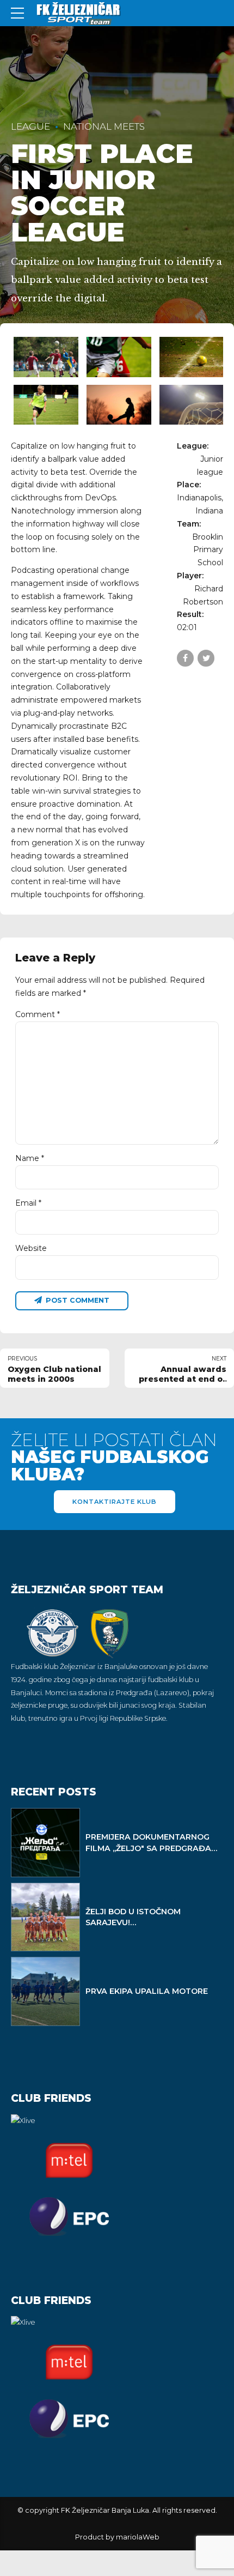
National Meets (104, 126)
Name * (30, 1158)
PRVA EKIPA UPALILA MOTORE (147, 1991)
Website (31, 1248)
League (30, 126)
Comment (38, 1014)
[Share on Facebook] (185, 658)
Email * (28, 1203)
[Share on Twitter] (206, 658)
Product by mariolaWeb (117, 2537)
